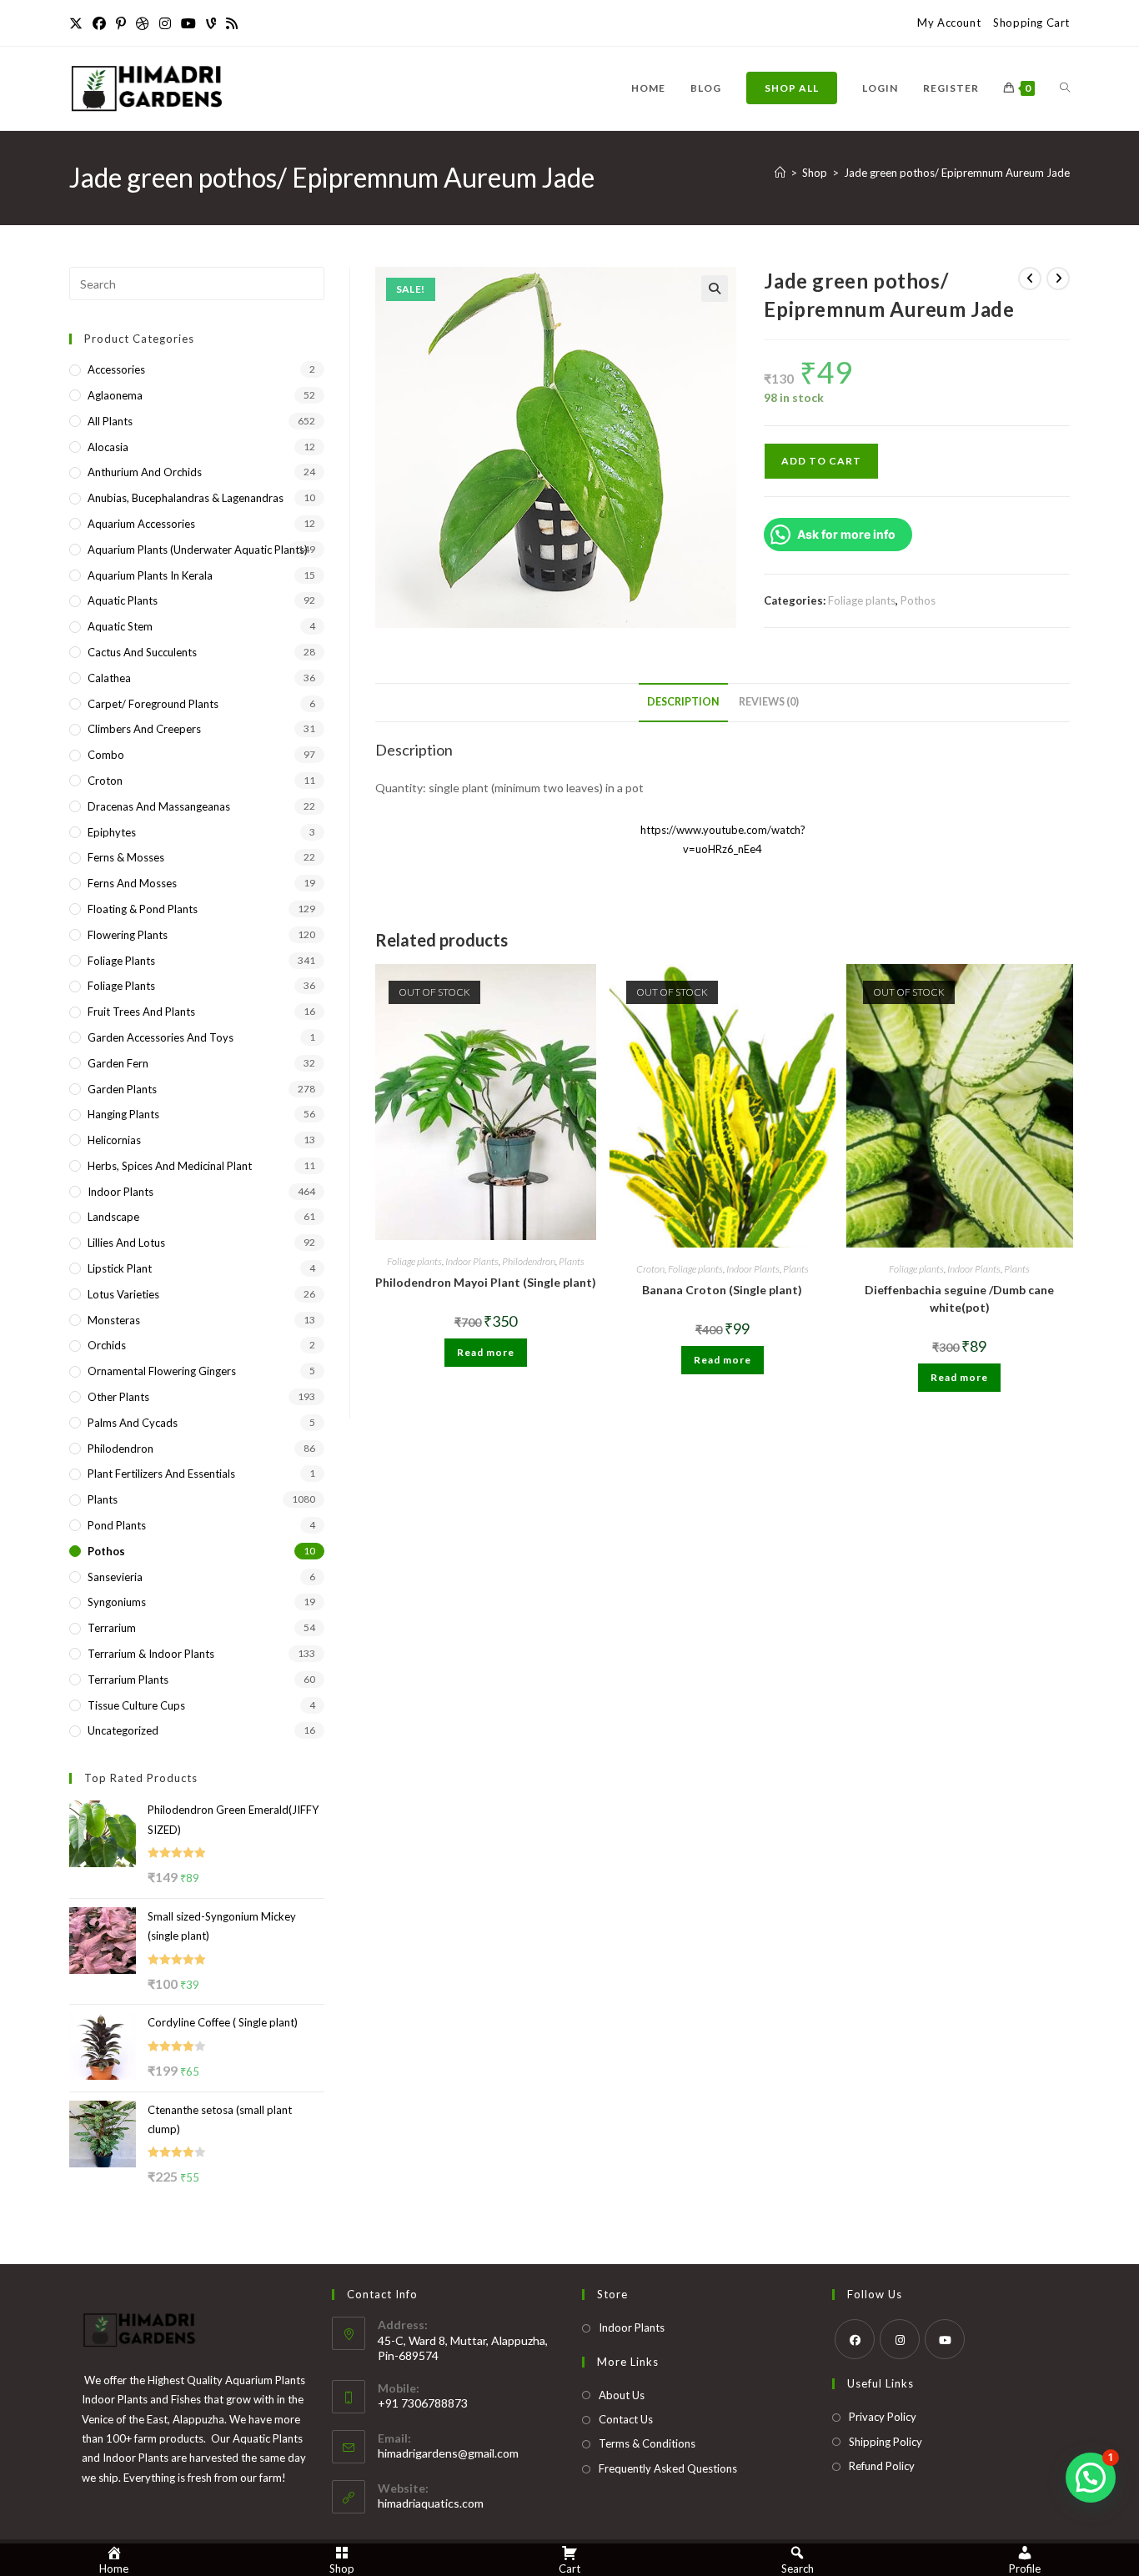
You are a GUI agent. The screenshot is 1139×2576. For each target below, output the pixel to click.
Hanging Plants (123, 1114)
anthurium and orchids (145, 472)
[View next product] (1058, 279)
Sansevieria (115, 1577)
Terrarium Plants (128, 1680)
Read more (486, 1352)
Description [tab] (683, 702)
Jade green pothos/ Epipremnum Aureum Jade (957, 173)
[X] (78, 23)
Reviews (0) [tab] (769, 702)
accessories (116, 369)
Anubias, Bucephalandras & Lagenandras (186, 498)
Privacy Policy (883, 2417)
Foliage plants (862, 600)
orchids (107, 1345)
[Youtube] (188, 23)
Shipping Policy (886, 2442)
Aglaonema (115, 395)
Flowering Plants (128, 935)
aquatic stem (120, 626)
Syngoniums (117, 1602)
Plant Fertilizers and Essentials (161, 1474)
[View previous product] (1030, 279)
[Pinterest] (121, 23)
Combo (106, 755)
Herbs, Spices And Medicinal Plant (170, 1166)
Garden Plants (122, 1089)
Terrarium (112, 1628)
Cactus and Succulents (142, 652)
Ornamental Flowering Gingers (162, 1371)
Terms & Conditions (647, 2443)
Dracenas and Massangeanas (159, 806)
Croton (650, 1269)
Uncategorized (123, 1730)
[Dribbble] (143, 23)
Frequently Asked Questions (668, 2468)
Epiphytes (112, 832)
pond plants (117, 1525)
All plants (110, 421)
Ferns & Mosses (126, 857)
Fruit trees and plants (141, 1012)
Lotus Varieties (123, 1294)
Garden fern (118, 1063)
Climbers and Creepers (144, 729)
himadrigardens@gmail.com (448, 2453)
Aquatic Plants (123, 600)
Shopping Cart (1031, 23)
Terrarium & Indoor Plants (151, 1654)
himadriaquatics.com (431, 2503)
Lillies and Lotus (126, 1243)
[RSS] (232, 23)
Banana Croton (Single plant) (722, 1290)
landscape (113, 1217)
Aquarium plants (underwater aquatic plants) (198, 550)
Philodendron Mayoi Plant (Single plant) (486, 1282)
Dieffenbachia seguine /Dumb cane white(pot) (959, 1298)
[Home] (780, 173)
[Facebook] (99, 23)
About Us (622, 2395)
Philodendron (529, 1261)
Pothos (918, 600)
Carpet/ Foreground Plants (153, 704)
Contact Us (626, 2419)
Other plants (118, 1397)
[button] (715, 289)
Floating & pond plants (143, 909)
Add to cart (821, 461)
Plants (572, 1261)
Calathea (109, 678)
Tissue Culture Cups (136, 1705)
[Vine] (211, 23)
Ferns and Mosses (132, 883)
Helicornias (114, 1140)
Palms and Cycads (133, 1423)
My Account (949, 23)
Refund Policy (882, 2466)
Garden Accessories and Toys (161, 1037)
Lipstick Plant (120, 1268)
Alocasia (108, 447)
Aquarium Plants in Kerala (150, 575)
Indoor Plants (472, 1261)
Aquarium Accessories (141, 524)
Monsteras (114, 1320)
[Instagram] (165, 23)
